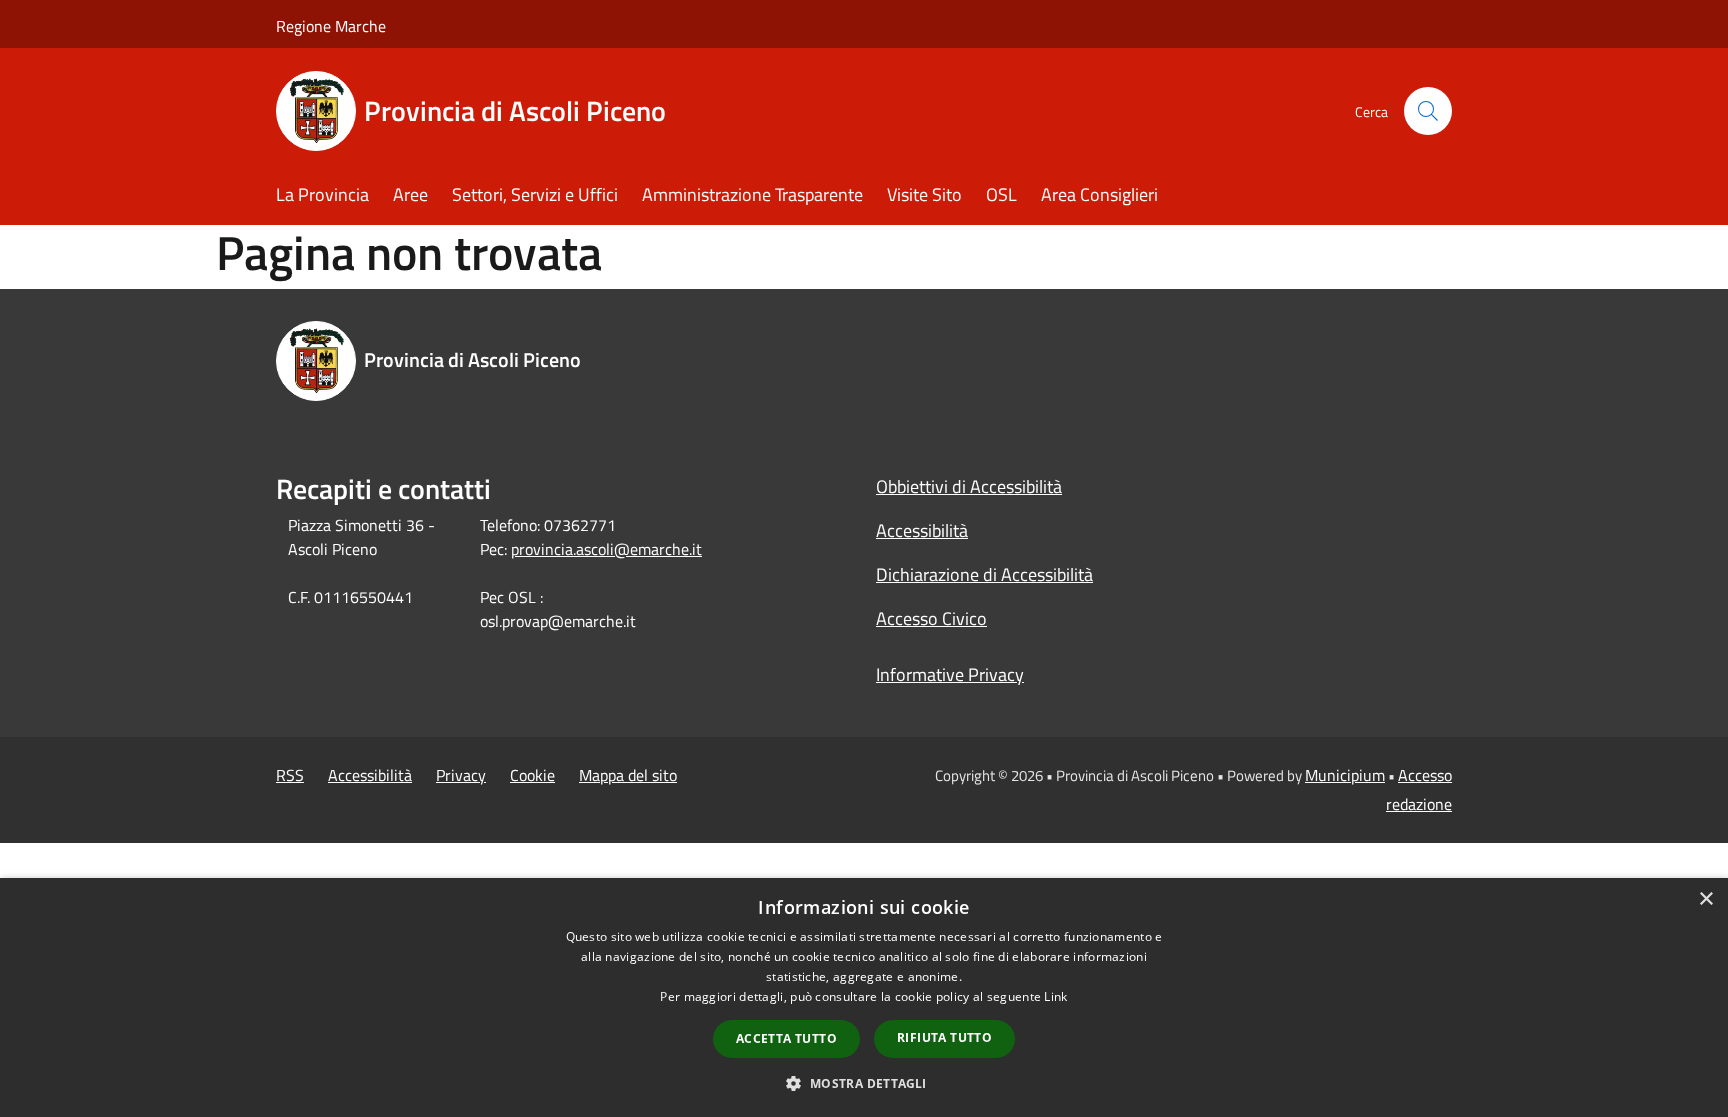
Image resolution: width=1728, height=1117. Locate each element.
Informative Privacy (950, 674)
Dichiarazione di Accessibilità (984, 574)
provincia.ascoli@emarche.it (606, 549)
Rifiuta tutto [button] (944, 1037)
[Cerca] (1428, 111)
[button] (863, 1083)
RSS (290, 775)
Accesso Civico (931, 618)
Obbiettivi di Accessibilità (969, 486)
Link (1055, 996)
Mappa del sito (628, 775)
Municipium (1345, 775)
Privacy (461, 775)
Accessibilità (922, 530)
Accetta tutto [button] (786, 1038)
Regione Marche (331, 26)
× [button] (1705, 899)
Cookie (532, 775)
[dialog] (864, 997)
